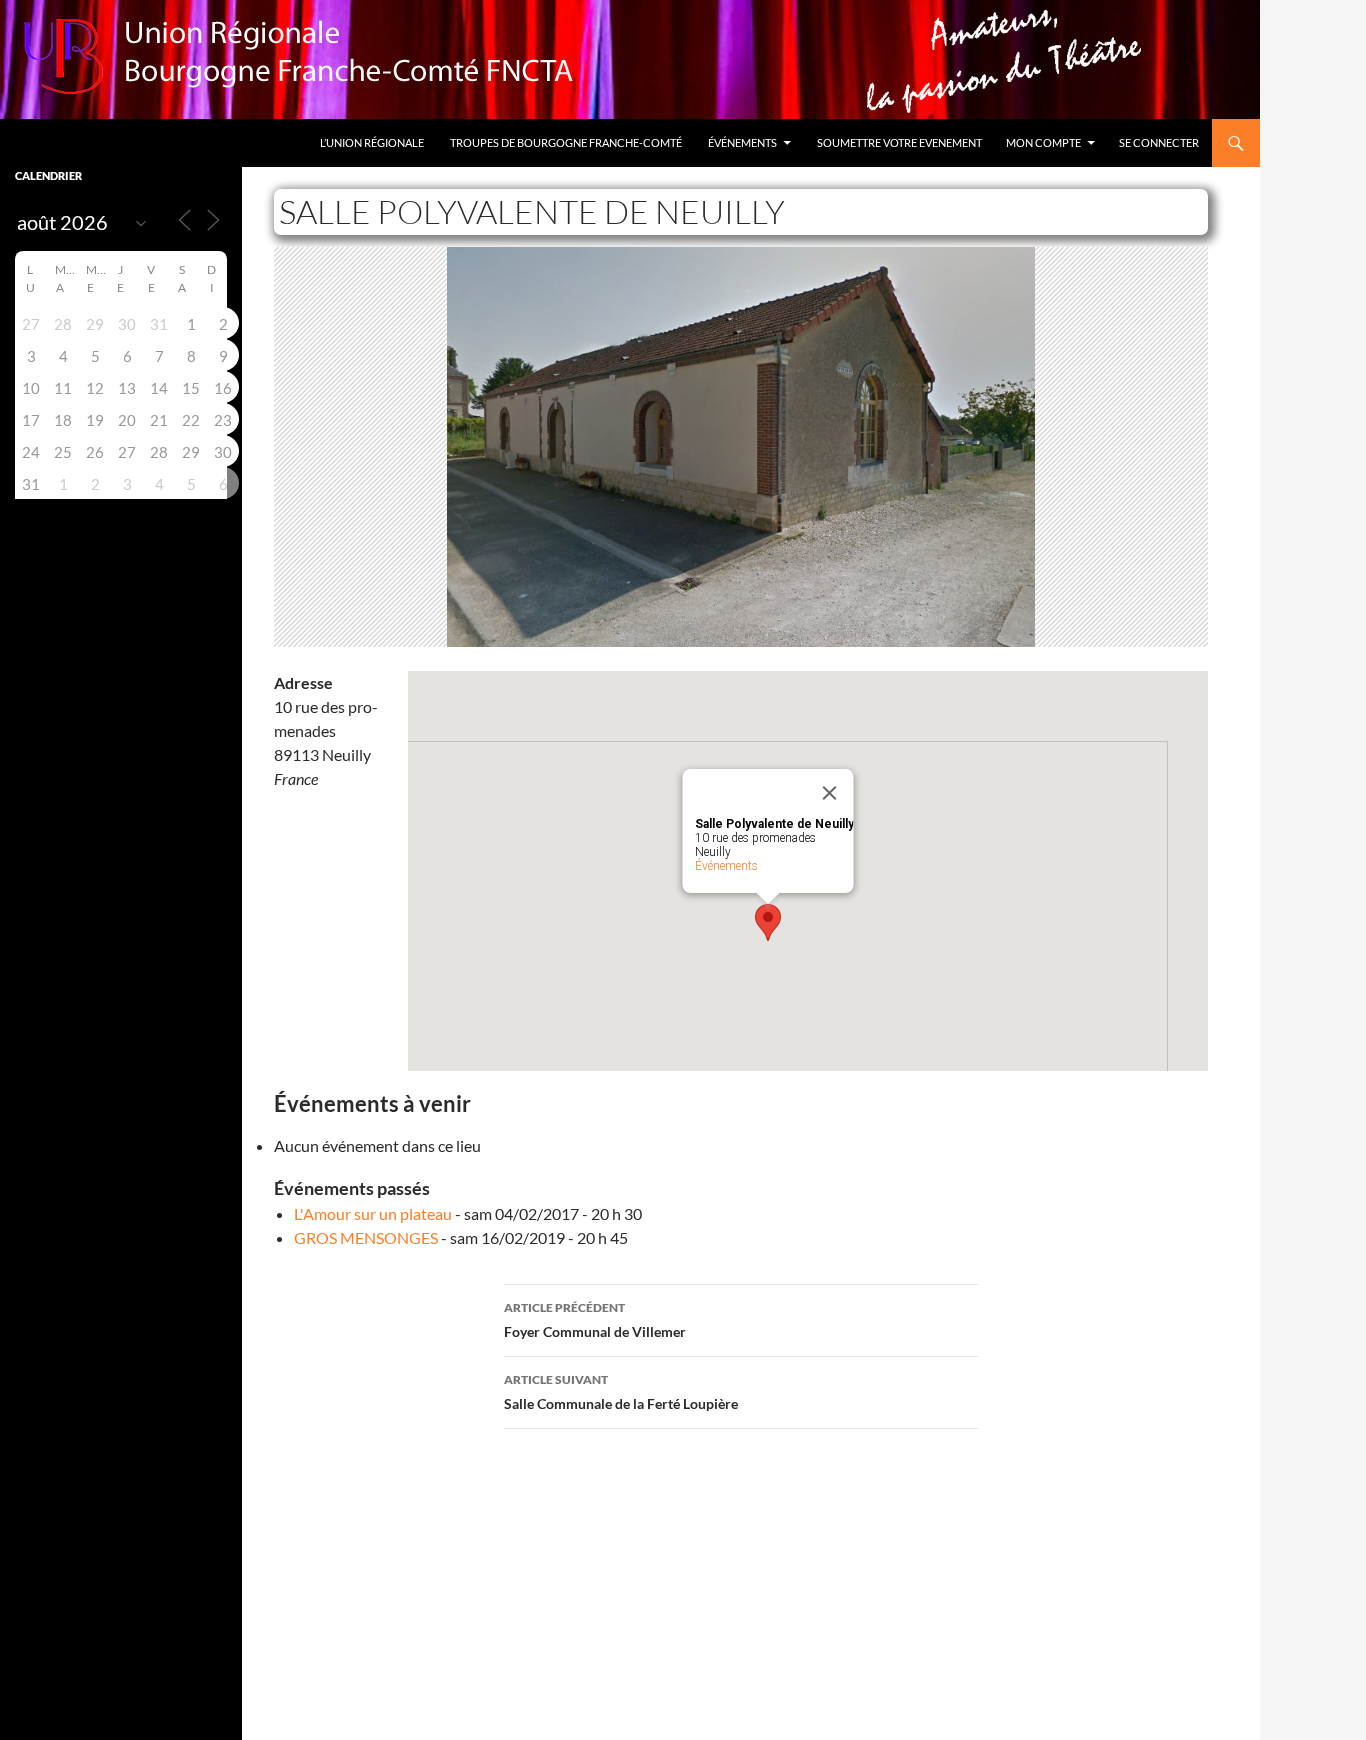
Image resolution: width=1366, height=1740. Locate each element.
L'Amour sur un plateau (373, 1213)
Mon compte (1043, 142)
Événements (742, 142)
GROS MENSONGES (366, 1237)
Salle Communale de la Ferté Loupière (621, 1392)
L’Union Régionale (372, 142)
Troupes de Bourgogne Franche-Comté (566, 142)
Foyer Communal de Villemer (595, 1320)
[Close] (830, 793)
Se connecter (1159, 142)
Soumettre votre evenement (899, 142)
